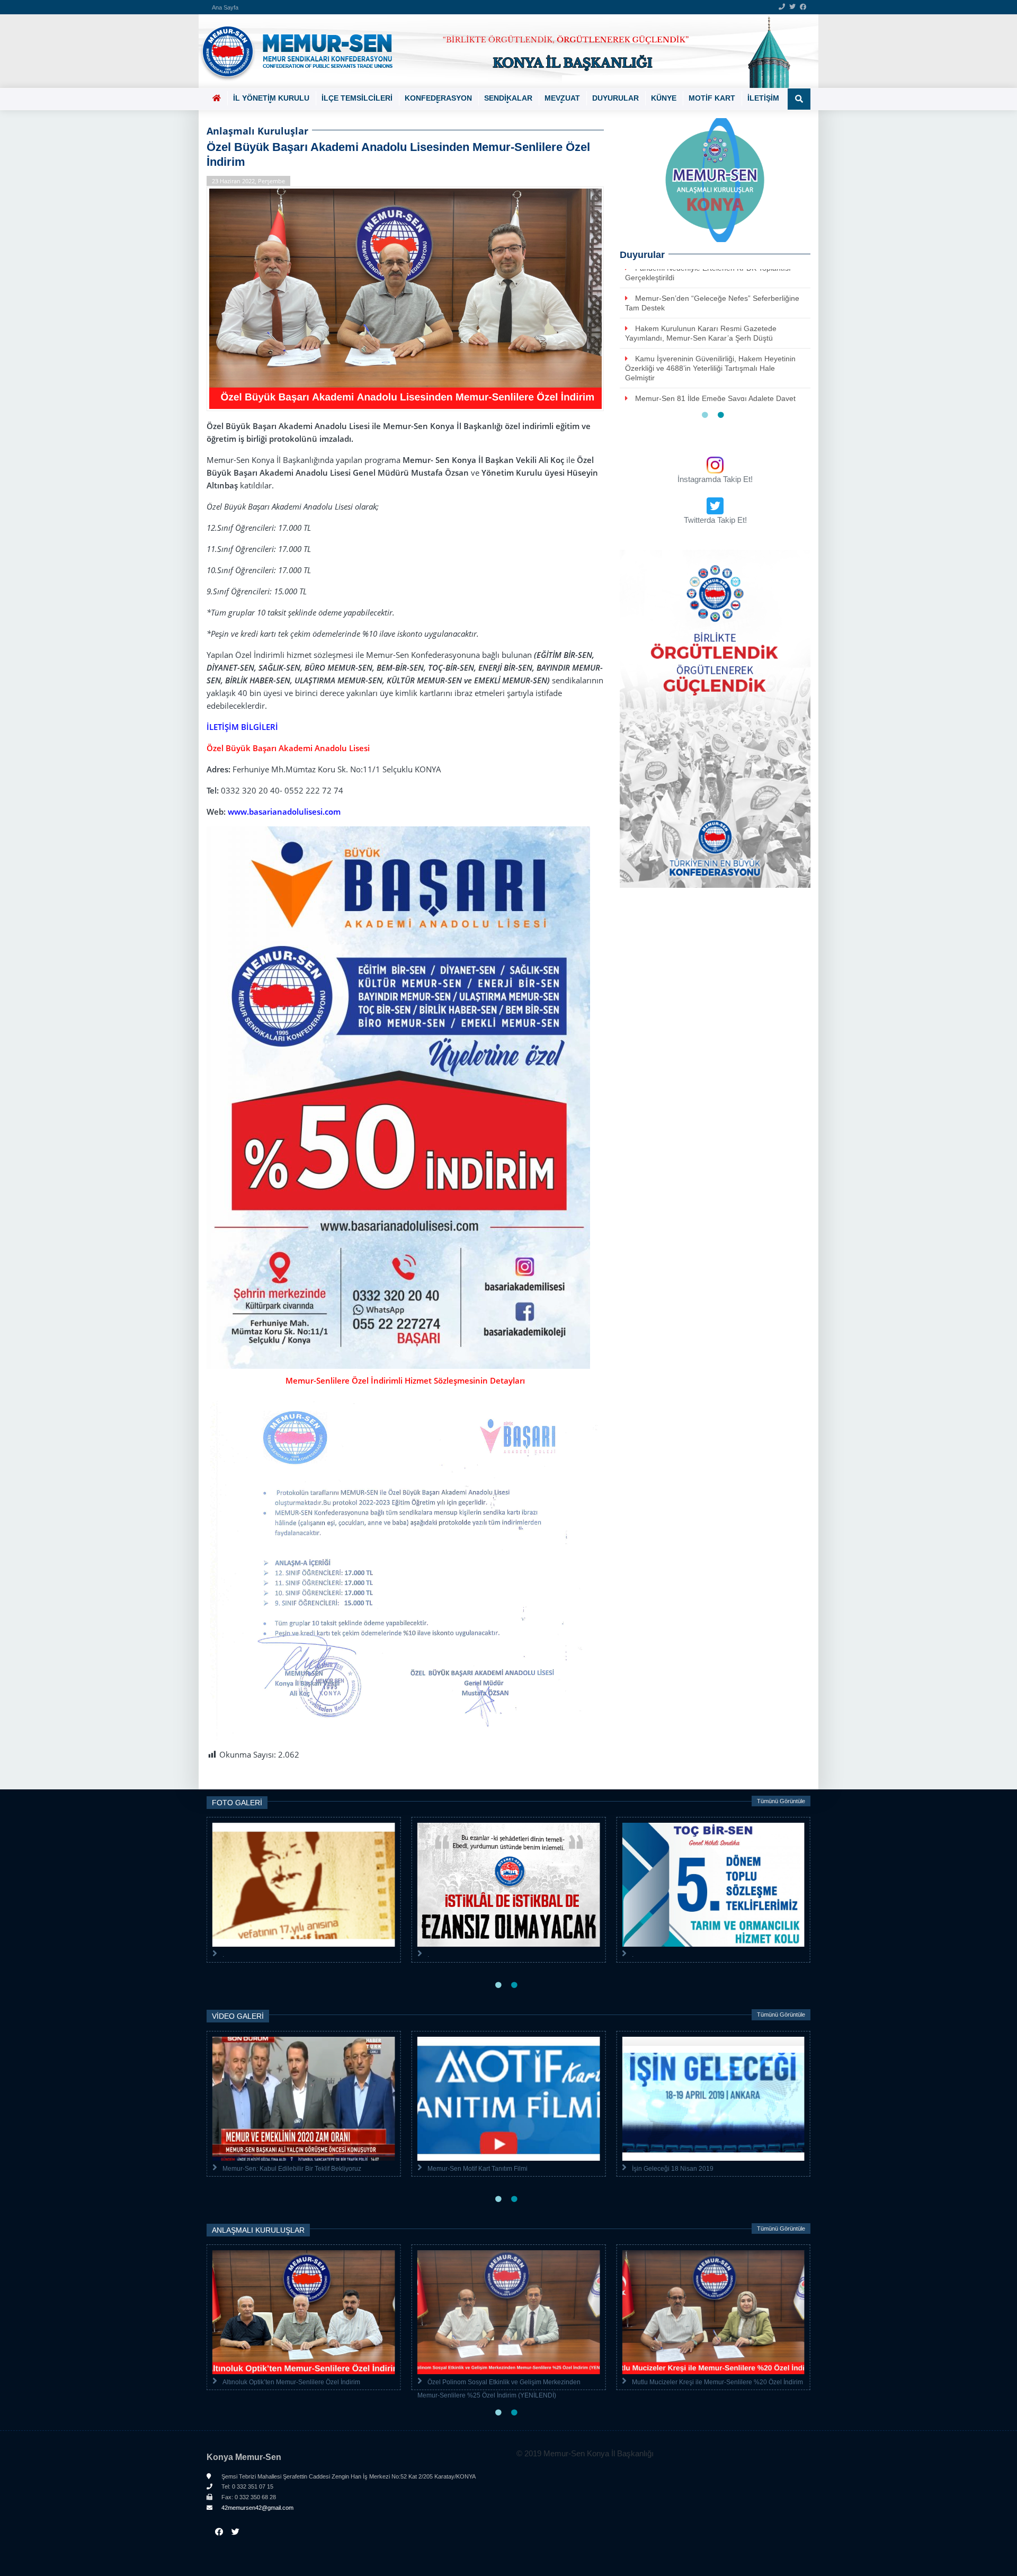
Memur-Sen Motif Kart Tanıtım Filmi (478, 2169)
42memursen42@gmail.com (257, 2508)
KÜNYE (664, 98)
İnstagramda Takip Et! (715, 479)
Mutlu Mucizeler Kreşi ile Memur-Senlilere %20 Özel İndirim (717, 2382)
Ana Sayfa (225, 7)
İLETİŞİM (763, 98)
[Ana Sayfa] (505, 51)
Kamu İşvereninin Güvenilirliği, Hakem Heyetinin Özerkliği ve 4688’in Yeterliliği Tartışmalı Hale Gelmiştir (710, 368)
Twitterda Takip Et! (715, 520)
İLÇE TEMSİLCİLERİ (357, 98)
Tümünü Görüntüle (781, 1801)
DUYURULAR (615, 98)
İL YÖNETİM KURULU (271, 98)
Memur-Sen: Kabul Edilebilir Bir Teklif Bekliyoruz (292, 2169)
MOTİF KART (712, 98)
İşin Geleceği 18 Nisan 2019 (673, 2169)
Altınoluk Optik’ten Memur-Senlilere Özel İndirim (291, 2382)
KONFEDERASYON (438, 98)
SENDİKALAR (508, 98)
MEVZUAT (562, 98)
